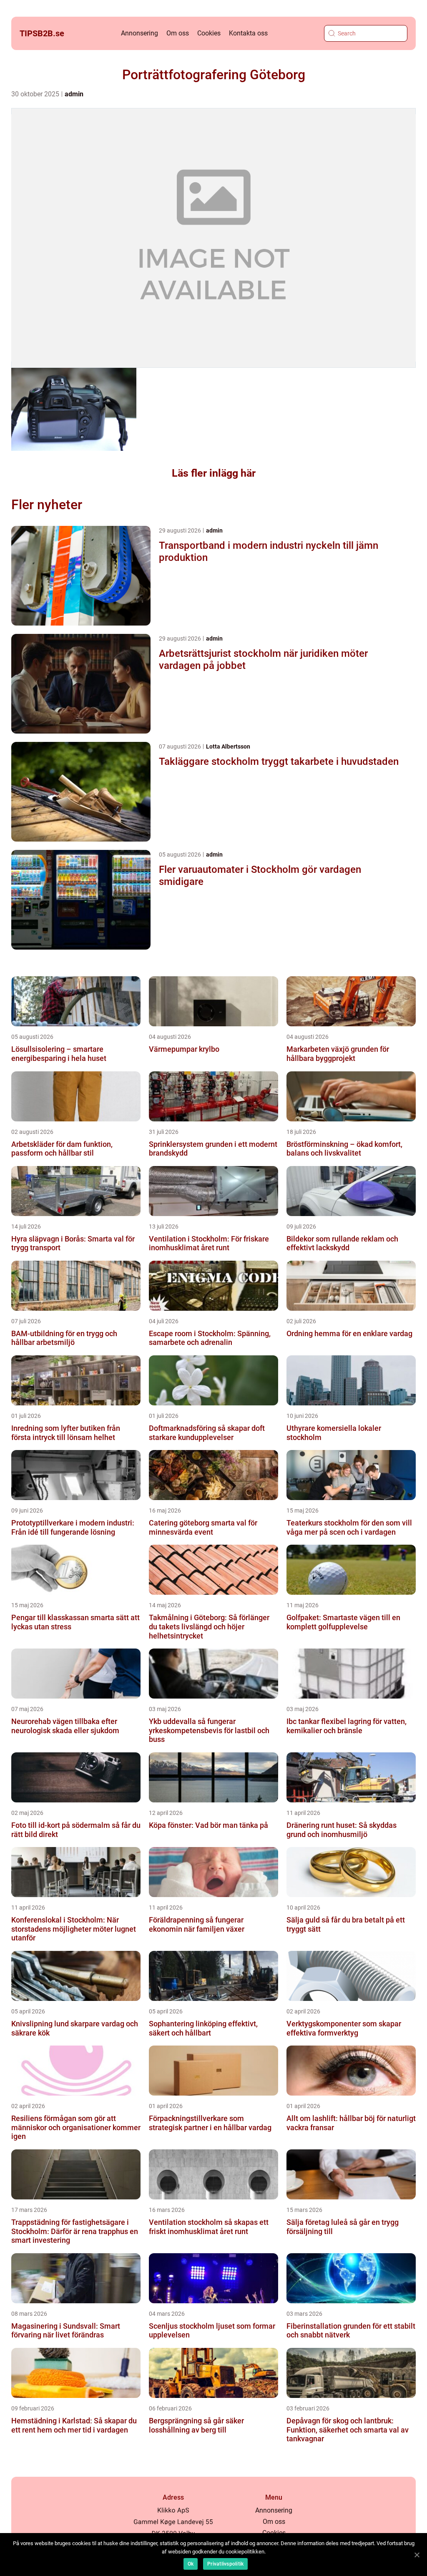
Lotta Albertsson (228, 746)
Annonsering (139, 33)
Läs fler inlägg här (214, 473)
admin (74, 94)
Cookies (209, 33)
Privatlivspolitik (225, 2564)
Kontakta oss (248, 33)
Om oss (178, 33)
